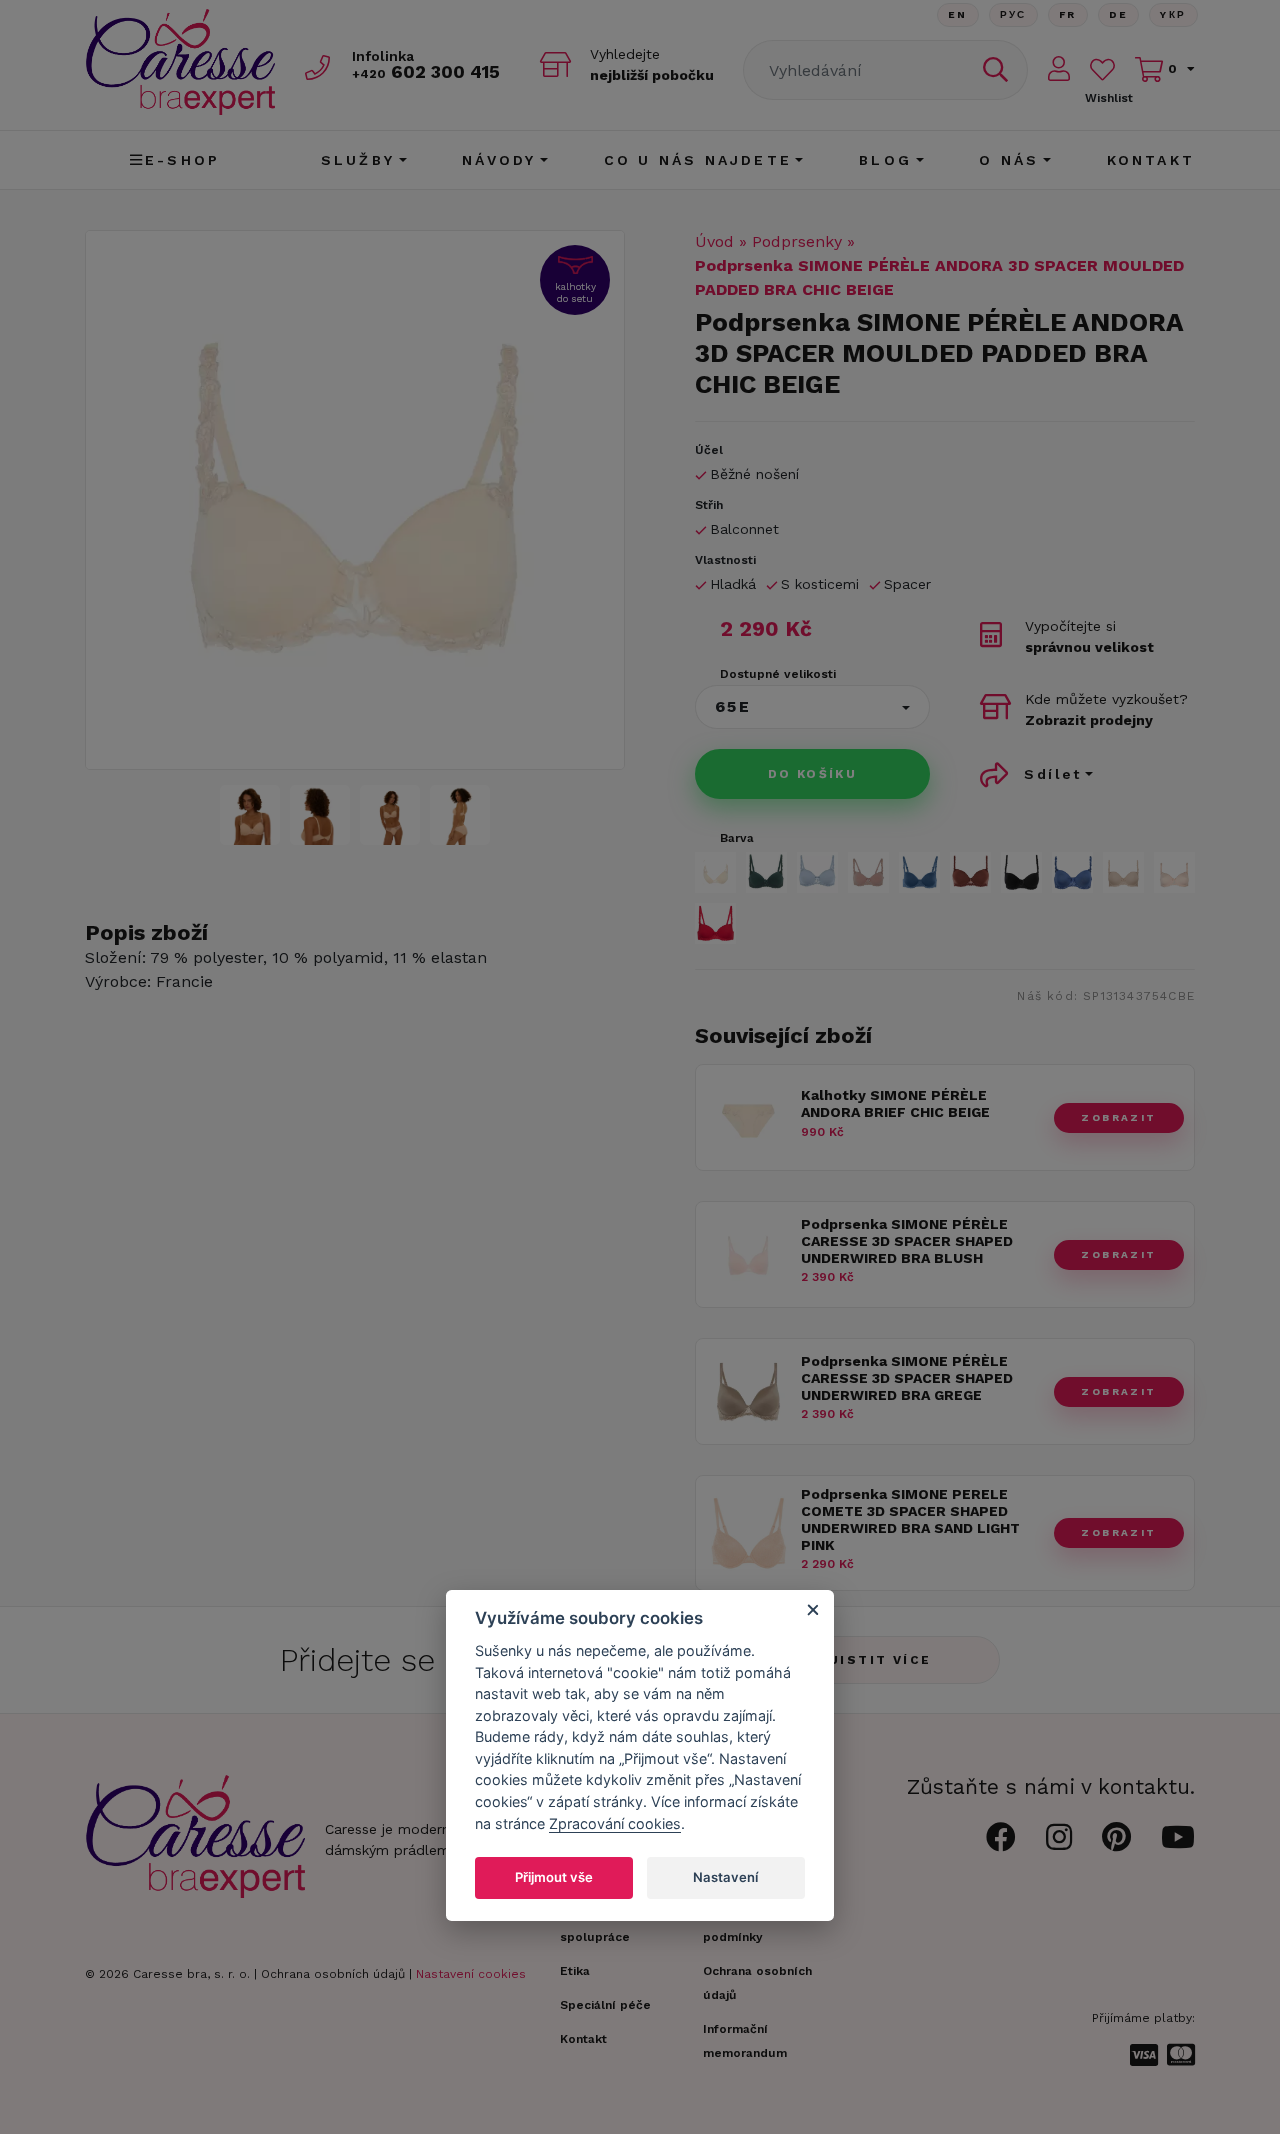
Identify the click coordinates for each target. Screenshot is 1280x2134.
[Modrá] (817, 872)
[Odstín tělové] (868, 872)
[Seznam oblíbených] (1102, 69)
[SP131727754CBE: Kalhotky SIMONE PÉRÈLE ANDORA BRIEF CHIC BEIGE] (748, 1154)
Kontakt (1151, 160)
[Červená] (715, 923)
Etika (575, 1971)
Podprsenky (797, 241)
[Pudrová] (1174, 872)
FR (1068, 14)
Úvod (714, 241)
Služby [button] (358, 160)
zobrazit (1118, 1117)
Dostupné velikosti (778, 674)
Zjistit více (875, 1660)
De (1119, 14)
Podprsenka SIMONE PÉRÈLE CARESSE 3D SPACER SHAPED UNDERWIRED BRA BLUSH (907, 1241)
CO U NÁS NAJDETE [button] (698, 160)
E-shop (182, 160)
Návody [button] (499, 160)
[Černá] (1021, 872)
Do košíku (813, 774)
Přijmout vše (554, 1876)
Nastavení (725, 1876)
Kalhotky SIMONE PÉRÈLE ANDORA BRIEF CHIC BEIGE (895, 1103)
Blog (885, 160)
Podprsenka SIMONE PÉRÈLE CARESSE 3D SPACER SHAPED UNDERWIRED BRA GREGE (907, 1378)
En (958, 14)
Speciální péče (605, 2005)
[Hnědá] (970, 872)
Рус (1013, 14)
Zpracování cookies (615, 1822)
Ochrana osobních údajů (333, 1974)
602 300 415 (426, 71)
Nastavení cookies (471, 1974)
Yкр (1173, 14)
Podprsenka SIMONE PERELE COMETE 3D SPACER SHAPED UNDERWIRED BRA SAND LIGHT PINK (910, 1519)
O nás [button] (1009, 160)
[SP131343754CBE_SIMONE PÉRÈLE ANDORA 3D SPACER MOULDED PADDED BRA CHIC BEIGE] (355, 500)
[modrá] (1072, 872)
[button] (812, 707)
